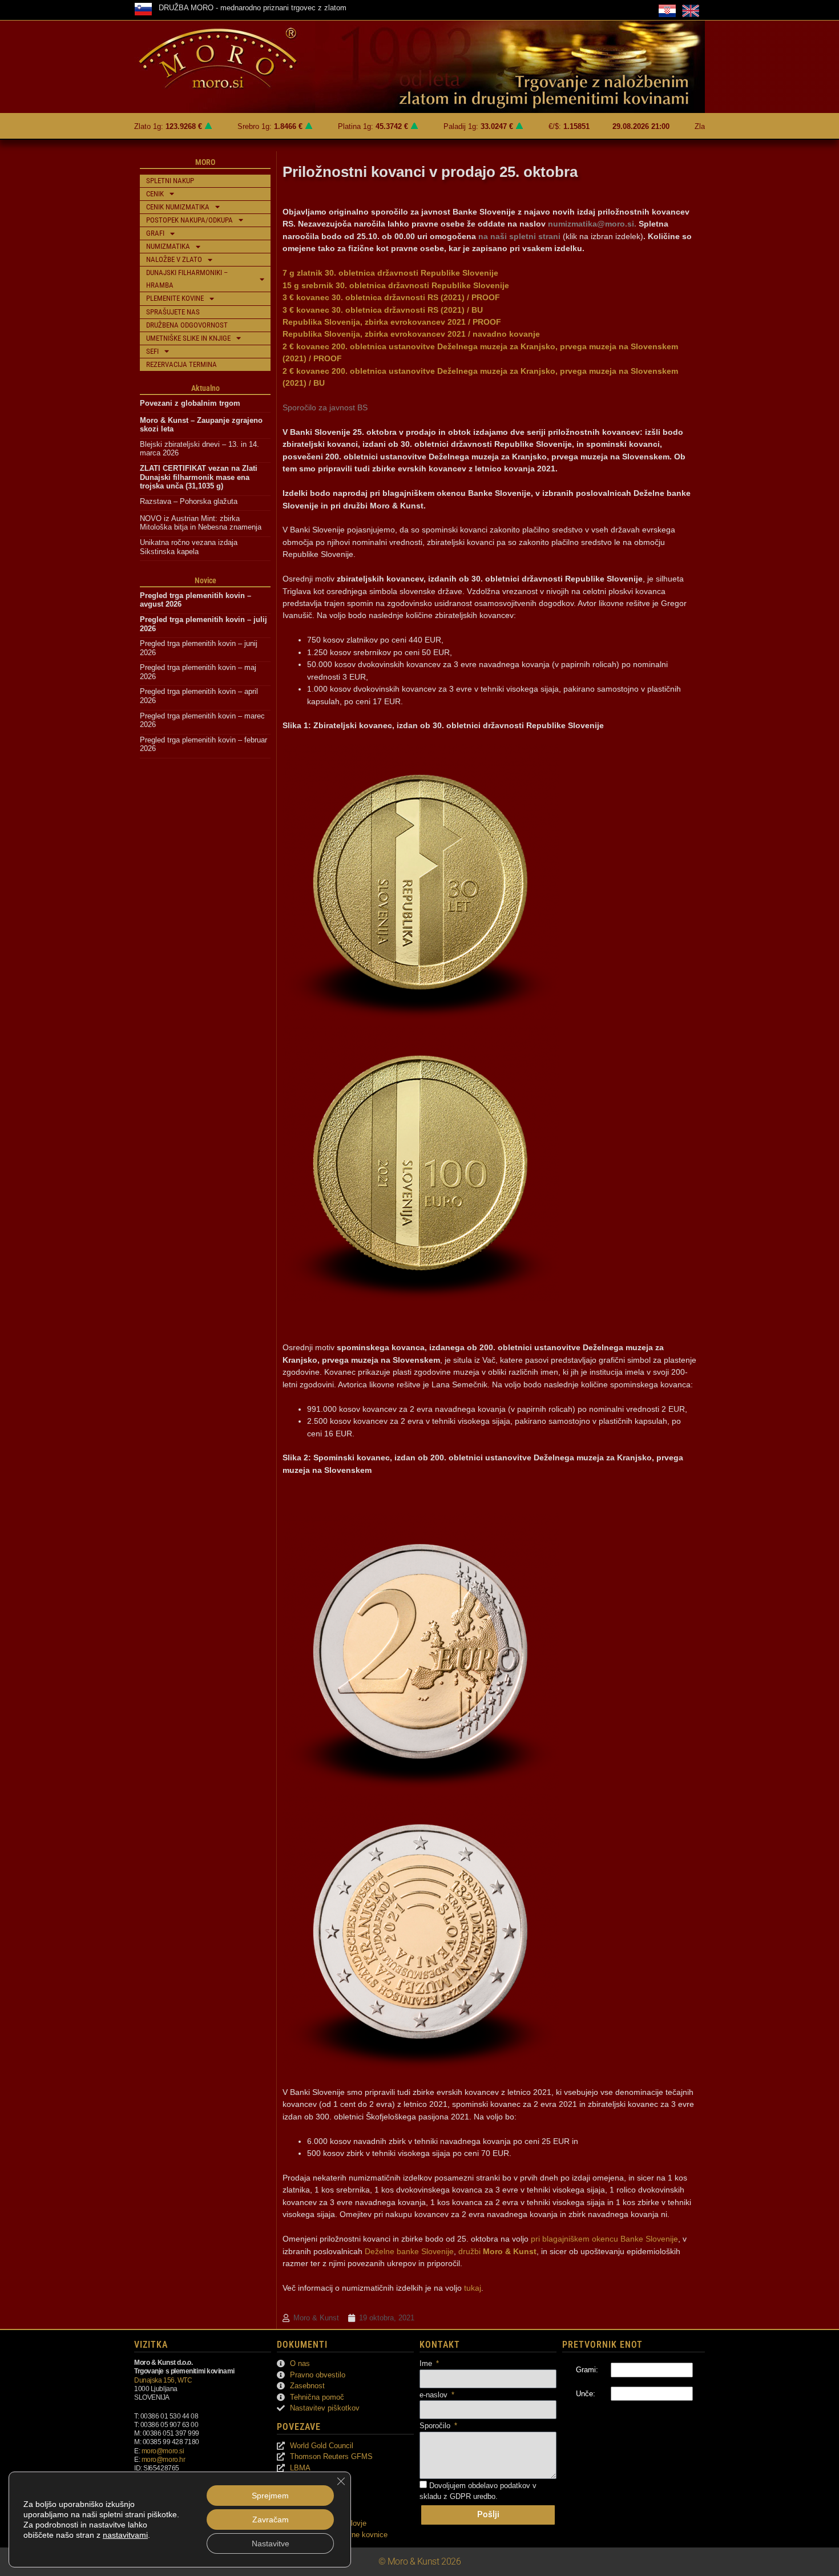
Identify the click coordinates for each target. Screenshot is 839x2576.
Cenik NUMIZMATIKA (178, 207)
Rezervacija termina (181, 364)
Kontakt (440, 2345)
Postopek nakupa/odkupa (189, 220)
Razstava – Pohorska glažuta (189, 501)
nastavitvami (125, 2535)
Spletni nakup (170, 181)
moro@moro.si (163, 2451)
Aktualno (205, 388)
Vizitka (151, 2345)
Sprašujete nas (173, 312)
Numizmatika (168, 246)
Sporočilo (436, 2426)
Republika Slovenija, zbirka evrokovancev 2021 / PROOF (392, 322)
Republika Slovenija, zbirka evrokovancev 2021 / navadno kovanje (411, 334)
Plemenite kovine (175, 298)
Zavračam (271, 2520)
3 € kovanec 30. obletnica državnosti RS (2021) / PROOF (391, 297)
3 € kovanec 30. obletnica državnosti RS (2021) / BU (383, 310)
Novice (205, 580)
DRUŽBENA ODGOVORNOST (187, 325)
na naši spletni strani (519, 236)
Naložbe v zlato (174, 259)
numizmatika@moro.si (591, 224)
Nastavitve (271, 2543)
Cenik (155, 194)
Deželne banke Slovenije (409, 2251)
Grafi (155, 233)
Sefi (152, 351)
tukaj (473, 2288)
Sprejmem (270, 2496)
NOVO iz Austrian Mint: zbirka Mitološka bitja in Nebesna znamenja (201, 523)
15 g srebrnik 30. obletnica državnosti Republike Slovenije (396, 285)
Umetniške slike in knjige (188, 338)
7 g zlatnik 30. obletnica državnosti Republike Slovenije (390, 273)
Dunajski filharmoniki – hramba (187, 279)
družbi (497, 2251)
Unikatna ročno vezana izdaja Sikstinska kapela (190, 547)
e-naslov (435, 2395)
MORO (205, 162)
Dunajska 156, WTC (163, 2380)
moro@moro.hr (164, 2459)
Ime (427, 2363)
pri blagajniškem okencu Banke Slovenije (604, 2239)
